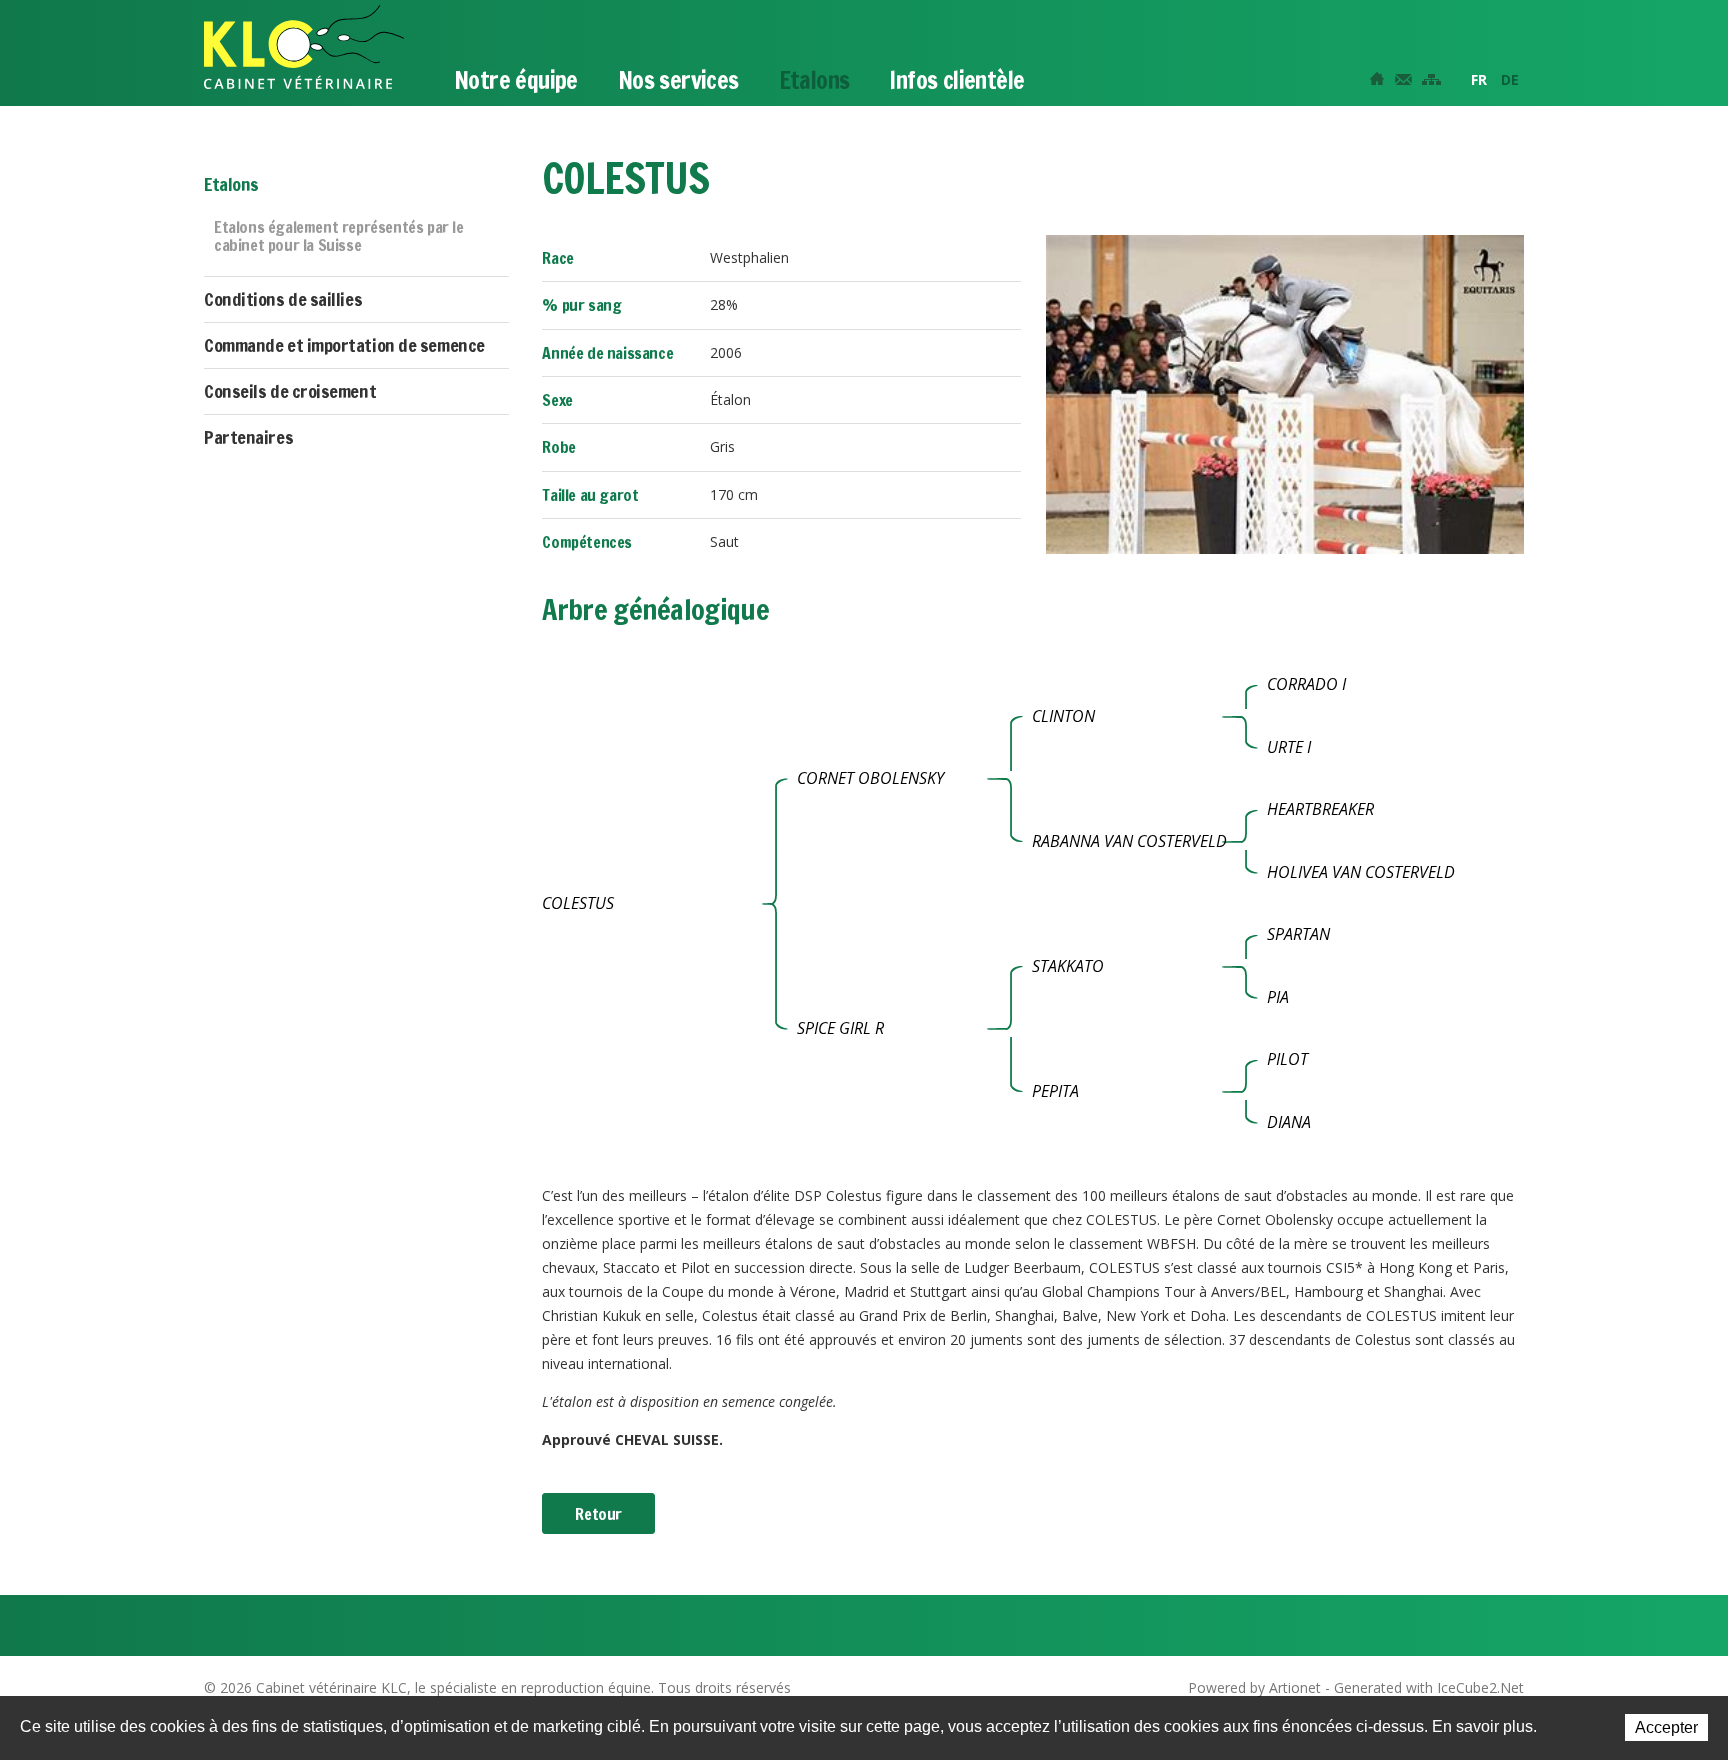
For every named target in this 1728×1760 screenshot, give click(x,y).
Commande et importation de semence (344, 345)
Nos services (678, 80)
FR (1479, 79)
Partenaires (248, 437)
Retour (598, 1514)
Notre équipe (516, 80)
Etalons (814, 80)
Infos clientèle (956, 80)
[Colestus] (1285, 392)
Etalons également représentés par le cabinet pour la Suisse (339, 236)
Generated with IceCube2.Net (1429, 1687)
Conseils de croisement (290, 391)
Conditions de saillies (283, 299)
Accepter (1666, 1727)
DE (1510, 79)
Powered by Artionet (1254, 1687)
